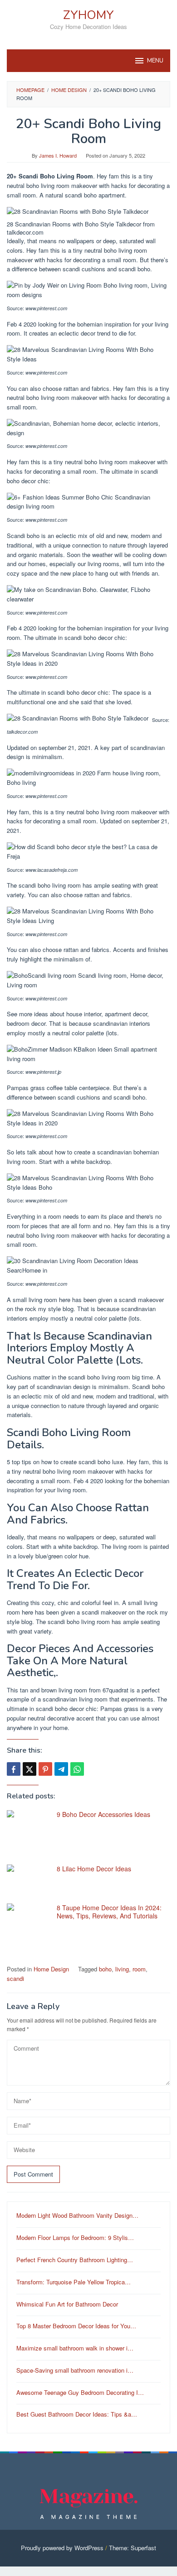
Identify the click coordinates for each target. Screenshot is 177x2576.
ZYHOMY (88, 15)
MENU (155, 61)
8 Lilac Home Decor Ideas (94, 1869)
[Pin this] (45, 1769)
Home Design (51, 1969)
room (139, 1969)
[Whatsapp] (77, 1769)
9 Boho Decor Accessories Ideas (103, 1814)
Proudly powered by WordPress (62, 2548)
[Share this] (14, 1769)
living (122, 1969)
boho (105, 1969)
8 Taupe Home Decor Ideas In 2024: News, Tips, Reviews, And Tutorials (109, 1912)
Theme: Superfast (133, 2548)
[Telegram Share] (61, 1769)
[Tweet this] (29, 1769)
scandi (15, 1978)
